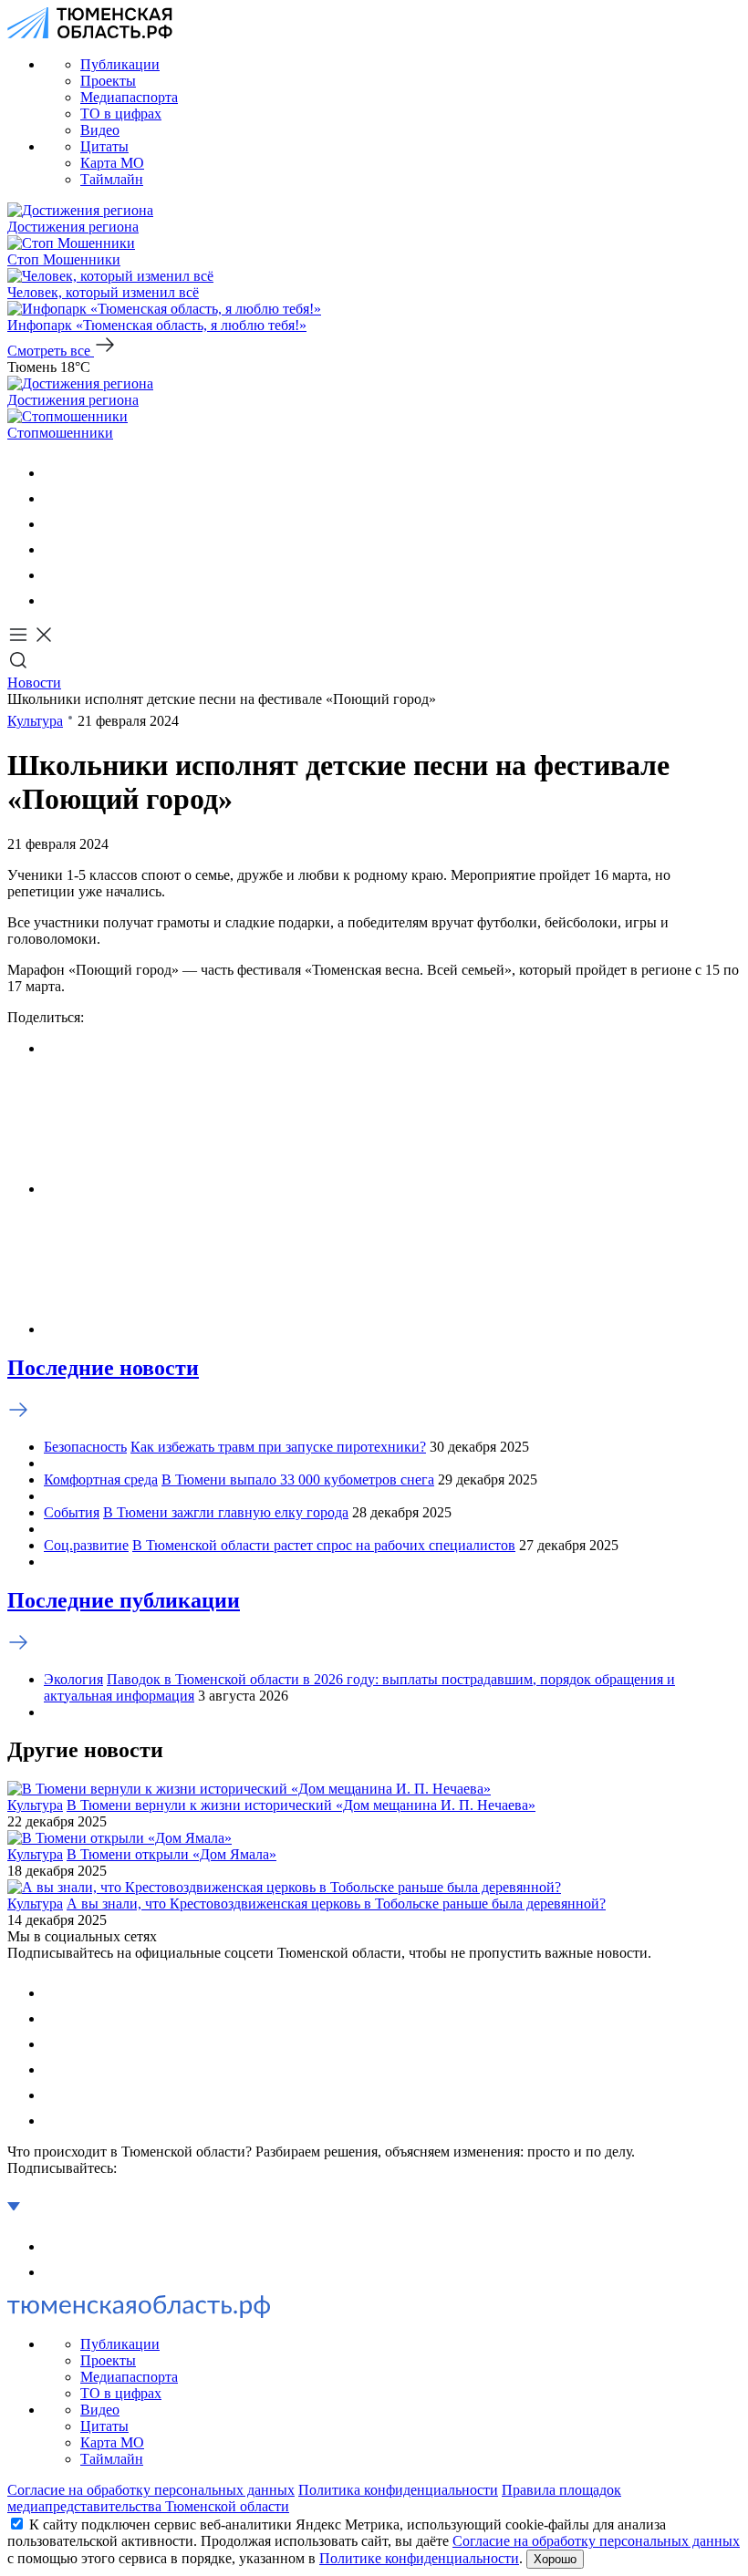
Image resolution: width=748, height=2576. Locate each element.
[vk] (55, 473)
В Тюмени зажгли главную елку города (226, 1512)
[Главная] (90, 33)
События (72, 1512)
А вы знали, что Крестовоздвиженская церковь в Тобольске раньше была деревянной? (336, 1904)
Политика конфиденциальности (398, 2490)
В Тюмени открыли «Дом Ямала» (171, 1854)
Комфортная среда (101, 1479)
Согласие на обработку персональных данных (151, 2490)
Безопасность (85, 1447)
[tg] (55, 524)
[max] (55, 549)
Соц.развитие (86, 1545)
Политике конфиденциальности (419, 2558)
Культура (35, 721)
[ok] (55, 498)
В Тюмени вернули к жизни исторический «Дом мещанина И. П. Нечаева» (301, 1805)
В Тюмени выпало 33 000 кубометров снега (298, 1479)
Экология (73, 1679)
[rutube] (55, 575)
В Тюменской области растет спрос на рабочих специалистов (324, 1545)
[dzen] (55, 600)
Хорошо (555, 2559)
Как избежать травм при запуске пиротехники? (278, 1447)
